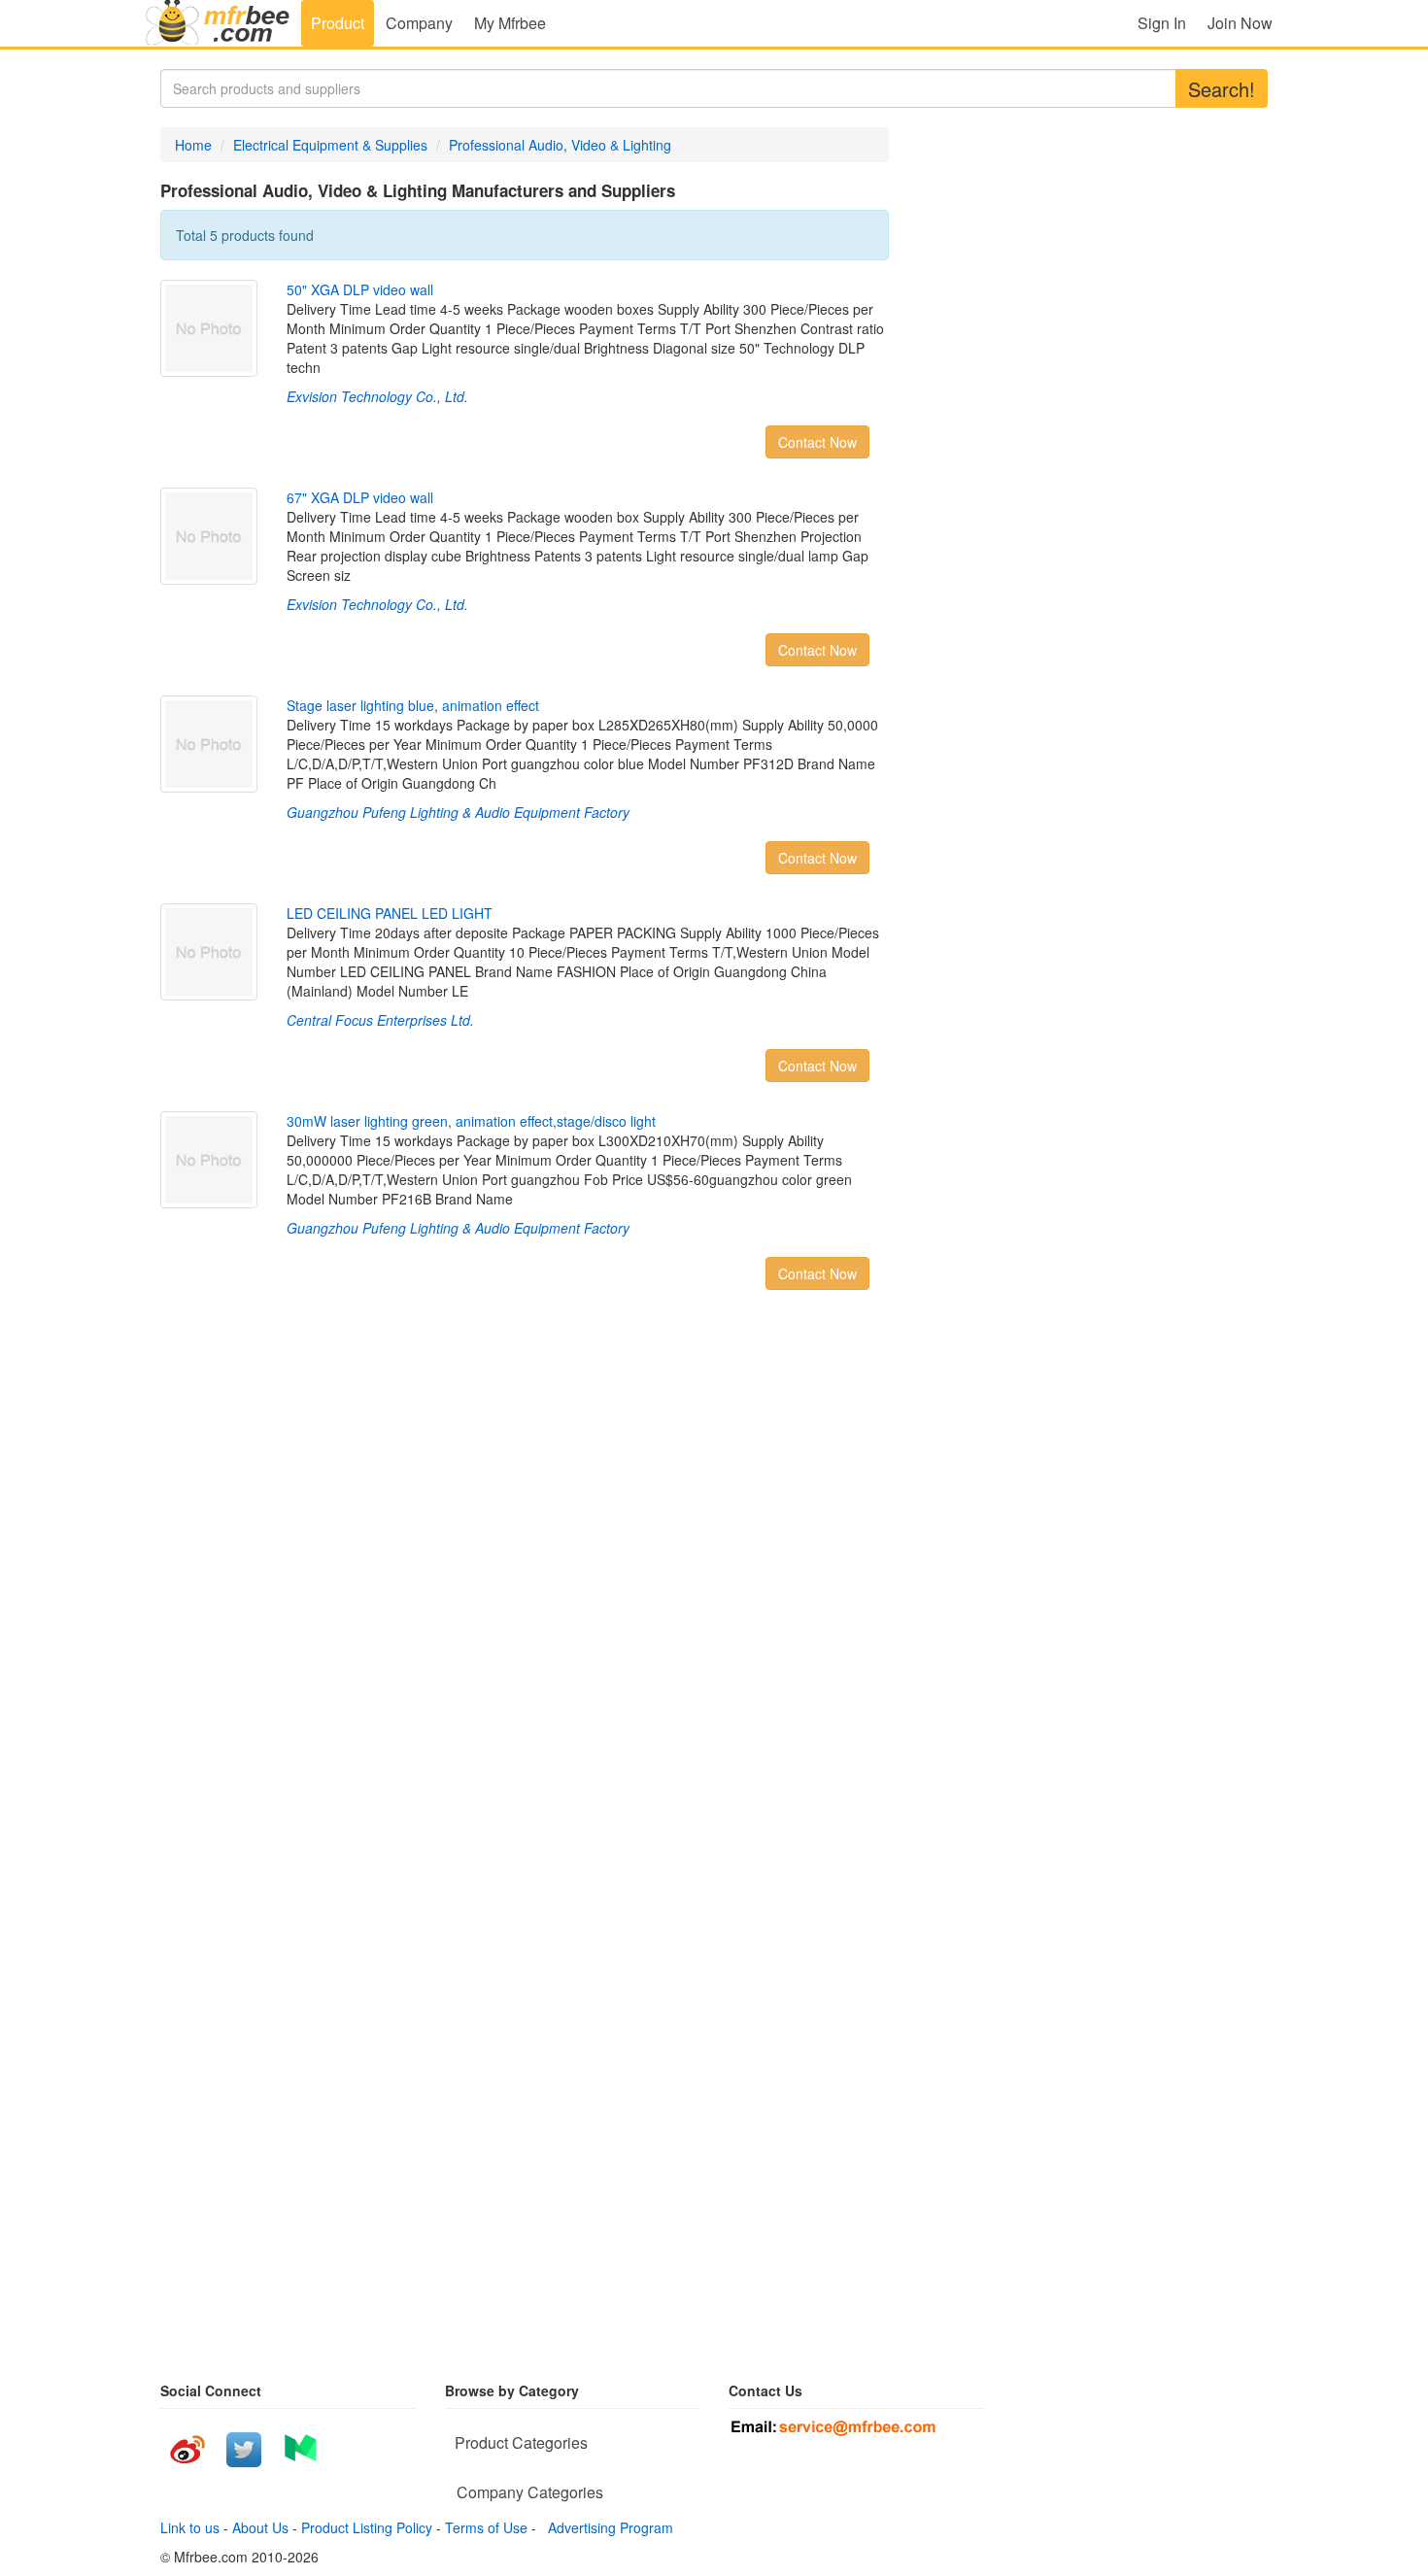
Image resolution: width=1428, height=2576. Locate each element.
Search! (1222, 89)
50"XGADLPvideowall (360, 289)
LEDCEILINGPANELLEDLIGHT (390, 913)
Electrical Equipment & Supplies (330, 145)
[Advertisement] (335, 1560)
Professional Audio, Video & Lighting (560, 145)
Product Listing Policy (367, 2527)
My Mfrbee (510, 23)
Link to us (190, 2527)
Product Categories (521, 2442)
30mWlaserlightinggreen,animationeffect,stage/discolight (471, 1121)
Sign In (1162, 23)
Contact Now (817, 442)
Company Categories (530, 2492)
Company (419, 23)
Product (338, 23)
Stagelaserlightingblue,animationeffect (413, 705)
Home (193, 145)
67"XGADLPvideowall (360, 497)
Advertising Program (607, 2527)
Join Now (1240, 23)
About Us (260, 2527)
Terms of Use (486, 2527)
